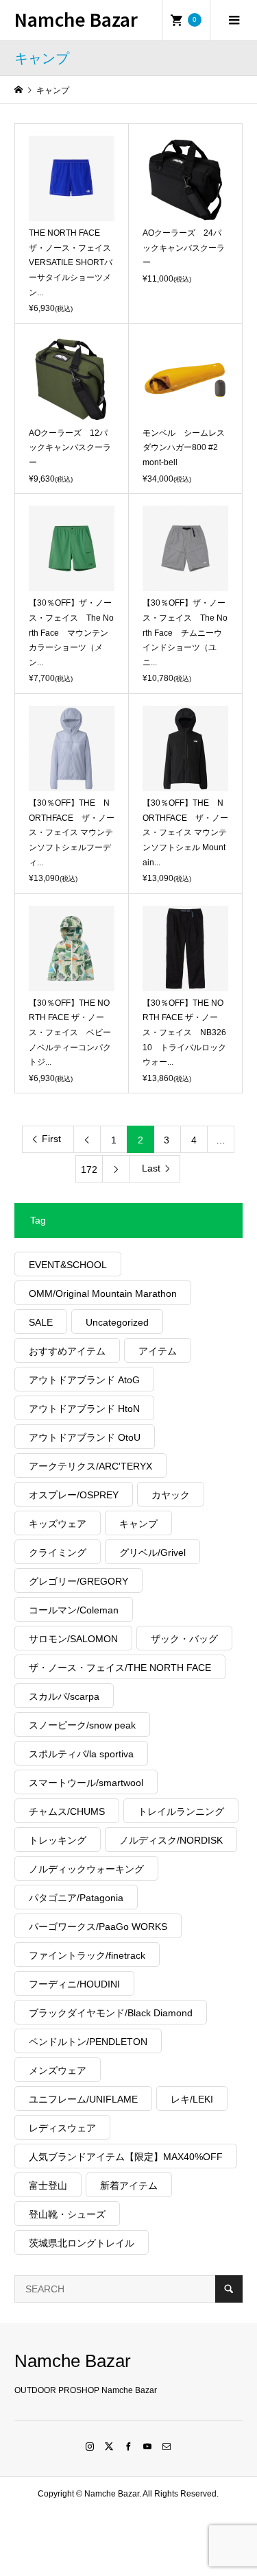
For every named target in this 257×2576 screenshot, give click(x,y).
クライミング (58, 1552)
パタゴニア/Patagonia (76, 1898)
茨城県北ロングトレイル (82, 2243)
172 (89, 1169)
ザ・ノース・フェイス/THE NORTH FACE (120, 1668)
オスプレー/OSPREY (74, 1495)
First (51, 1139)
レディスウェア (62, 2128)
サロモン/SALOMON (73, 1639)
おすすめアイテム (67, 1351)
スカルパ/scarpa (64, 1696)
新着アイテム (129, 2185)
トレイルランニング (181, 1811)
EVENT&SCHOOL (68, 1265)
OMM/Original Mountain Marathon (103, 1293)
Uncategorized (117, 1322)
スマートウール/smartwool (86, 1783)
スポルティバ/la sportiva (81, 1754)
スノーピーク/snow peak (82, 1725)
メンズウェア (58, 2070)
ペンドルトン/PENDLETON (88, 2042)
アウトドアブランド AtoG (84, 1380)
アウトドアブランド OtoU (85, 1437)
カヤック (171, 1495)
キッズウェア (58, 1524)
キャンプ (138, 1524)
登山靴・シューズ (67, 2214)
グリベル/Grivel (152, 1552)
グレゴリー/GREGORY (78, 1581)
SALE (41, 1322)
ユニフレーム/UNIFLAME (83, 2099)
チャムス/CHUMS (67, 1811)
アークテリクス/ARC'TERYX (90, 1466)
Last (151, 1168)
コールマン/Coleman (74, 1610)
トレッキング (58, 1840)
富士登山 (48, 2185)
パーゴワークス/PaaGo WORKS (98, 1927)
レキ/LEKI (192, 2099)
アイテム (158, 1351)
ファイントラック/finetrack (87, 1955)
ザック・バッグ (184, 1639)
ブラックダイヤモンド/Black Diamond (111, 2013)
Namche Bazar (76, 19)
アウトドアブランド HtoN (84, 1409)
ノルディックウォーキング (86, 1869)
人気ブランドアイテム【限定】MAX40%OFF (126, 2157)
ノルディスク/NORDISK (171, 1840)
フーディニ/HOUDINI (74, 1984)
